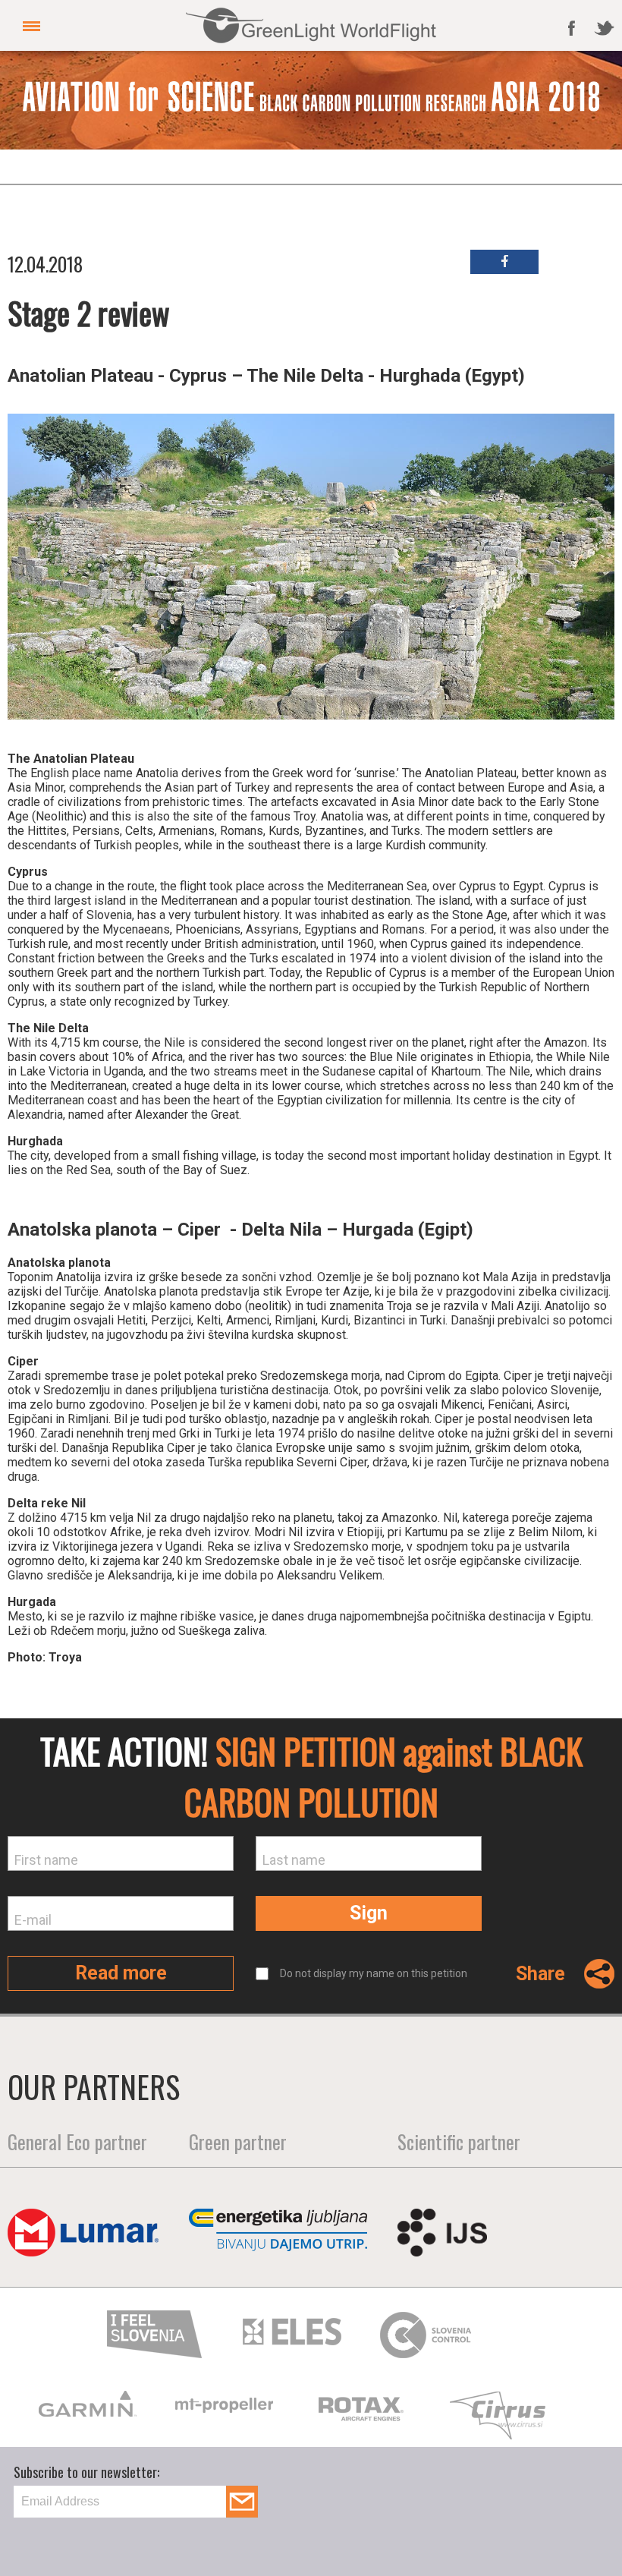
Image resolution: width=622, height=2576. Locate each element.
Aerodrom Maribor (363, 2409)
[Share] (590, 1982)
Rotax (90, 2408)
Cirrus (227, 2417)
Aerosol (500, 2409)
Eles (292, 2332)
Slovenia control (429, 2335)
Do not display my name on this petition (374, 1973)
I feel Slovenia (155, 2334)
